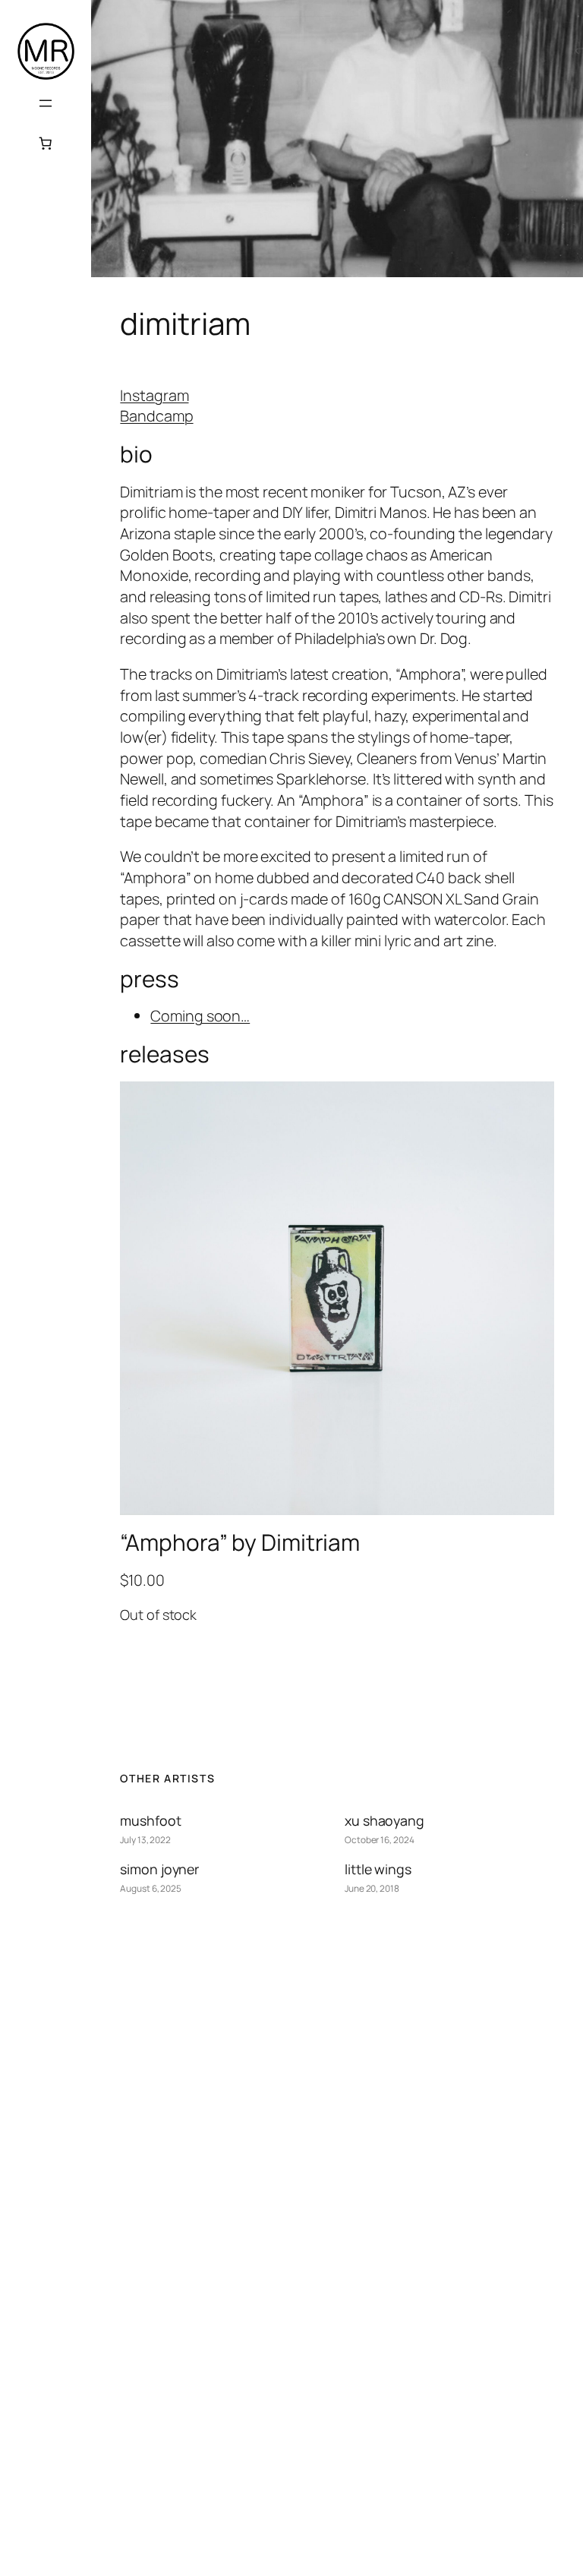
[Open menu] (46, 103)
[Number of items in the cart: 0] (46, 143)
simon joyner (159, 1869)
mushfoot (150, 1820)
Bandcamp (156, 416)
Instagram (154, 395)
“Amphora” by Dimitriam (240, 1542)
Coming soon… (200, 1016)
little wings (378, 1869)
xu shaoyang (384, 1820)
